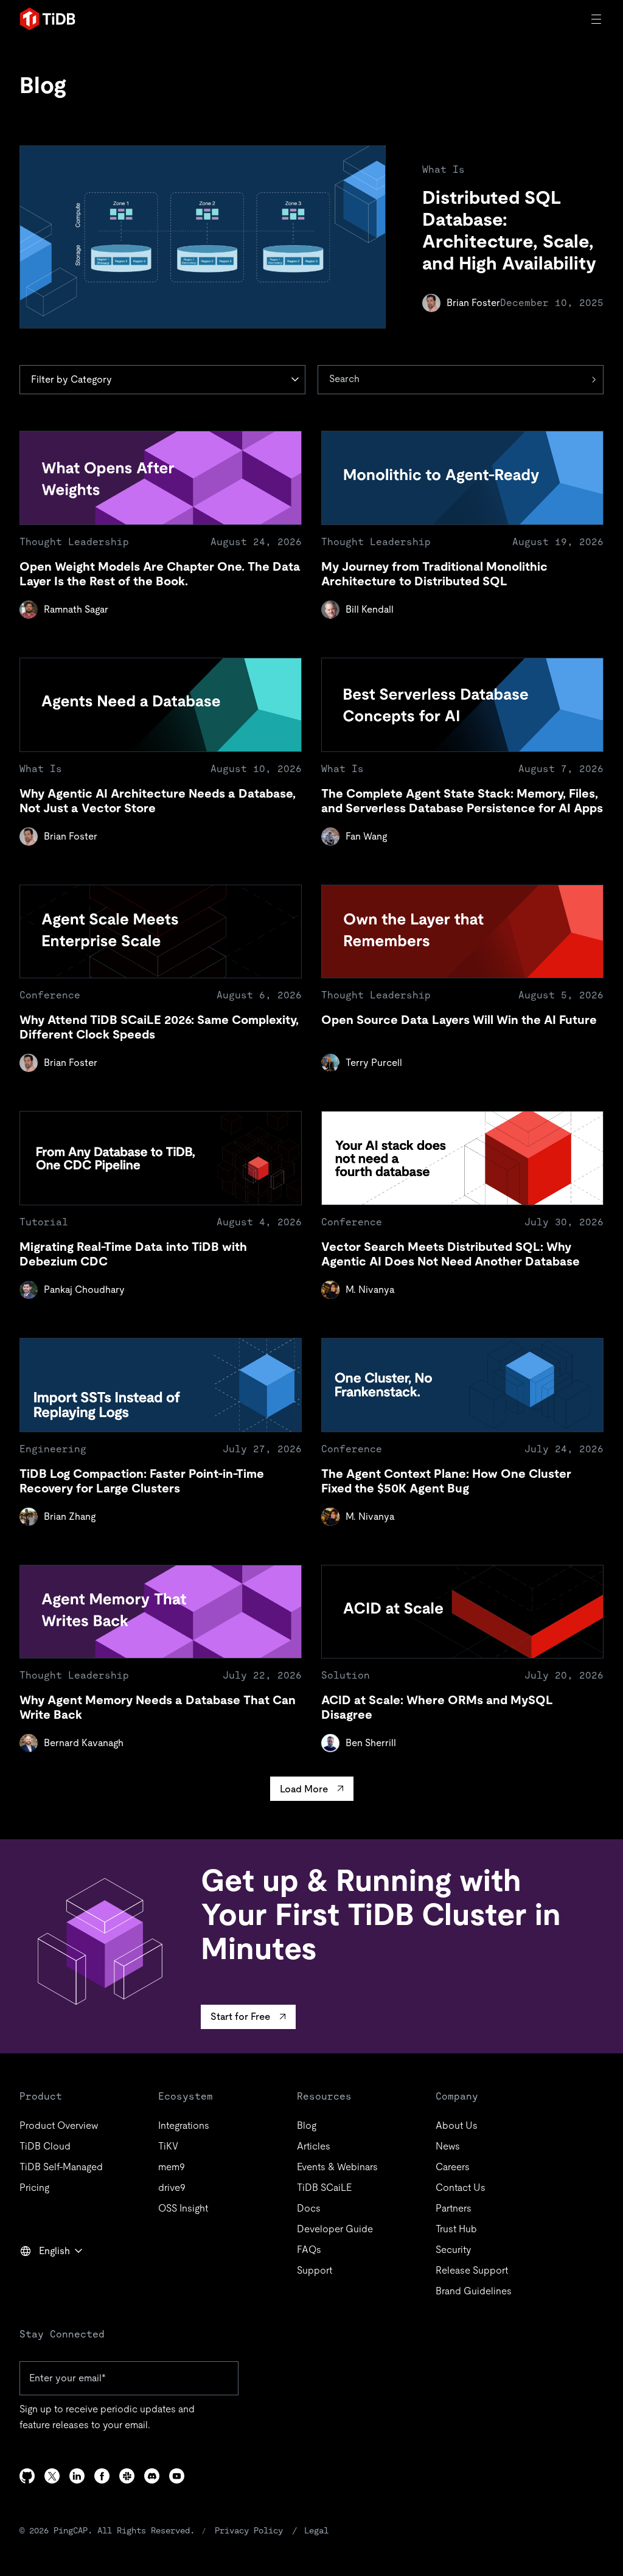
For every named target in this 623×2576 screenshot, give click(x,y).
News (448, 2146)
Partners (454, 2208)
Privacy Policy (249, 2530)
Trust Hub (456, 2229)
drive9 (172, 2188)
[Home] (47, 19)
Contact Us (461, 2188)
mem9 (172, 2167)
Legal (316, 2530)
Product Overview (59, 2125)
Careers (453, 2167)
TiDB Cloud (45, 2146)
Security (453, 2250)
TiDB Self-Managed (61, 2167)
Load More (304, 1789)
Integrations (184, 2125)
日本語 (43, 2277)
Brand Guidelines (474, 2291)
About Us (457, 2125)
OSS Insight (183, 2208)
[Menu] (597, 19)
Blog (307, 2125)
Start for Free (240, 2017)
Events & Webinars (337, 2167)
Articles (314, 2146)
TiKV (168, 2146)
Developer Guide (335, 2229)
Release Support (472, 2270)
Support (315, 2270)
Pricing (34, 2188)
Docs (309, 2208)
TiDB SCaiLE (324, 2188)
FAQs (309, 2250)
